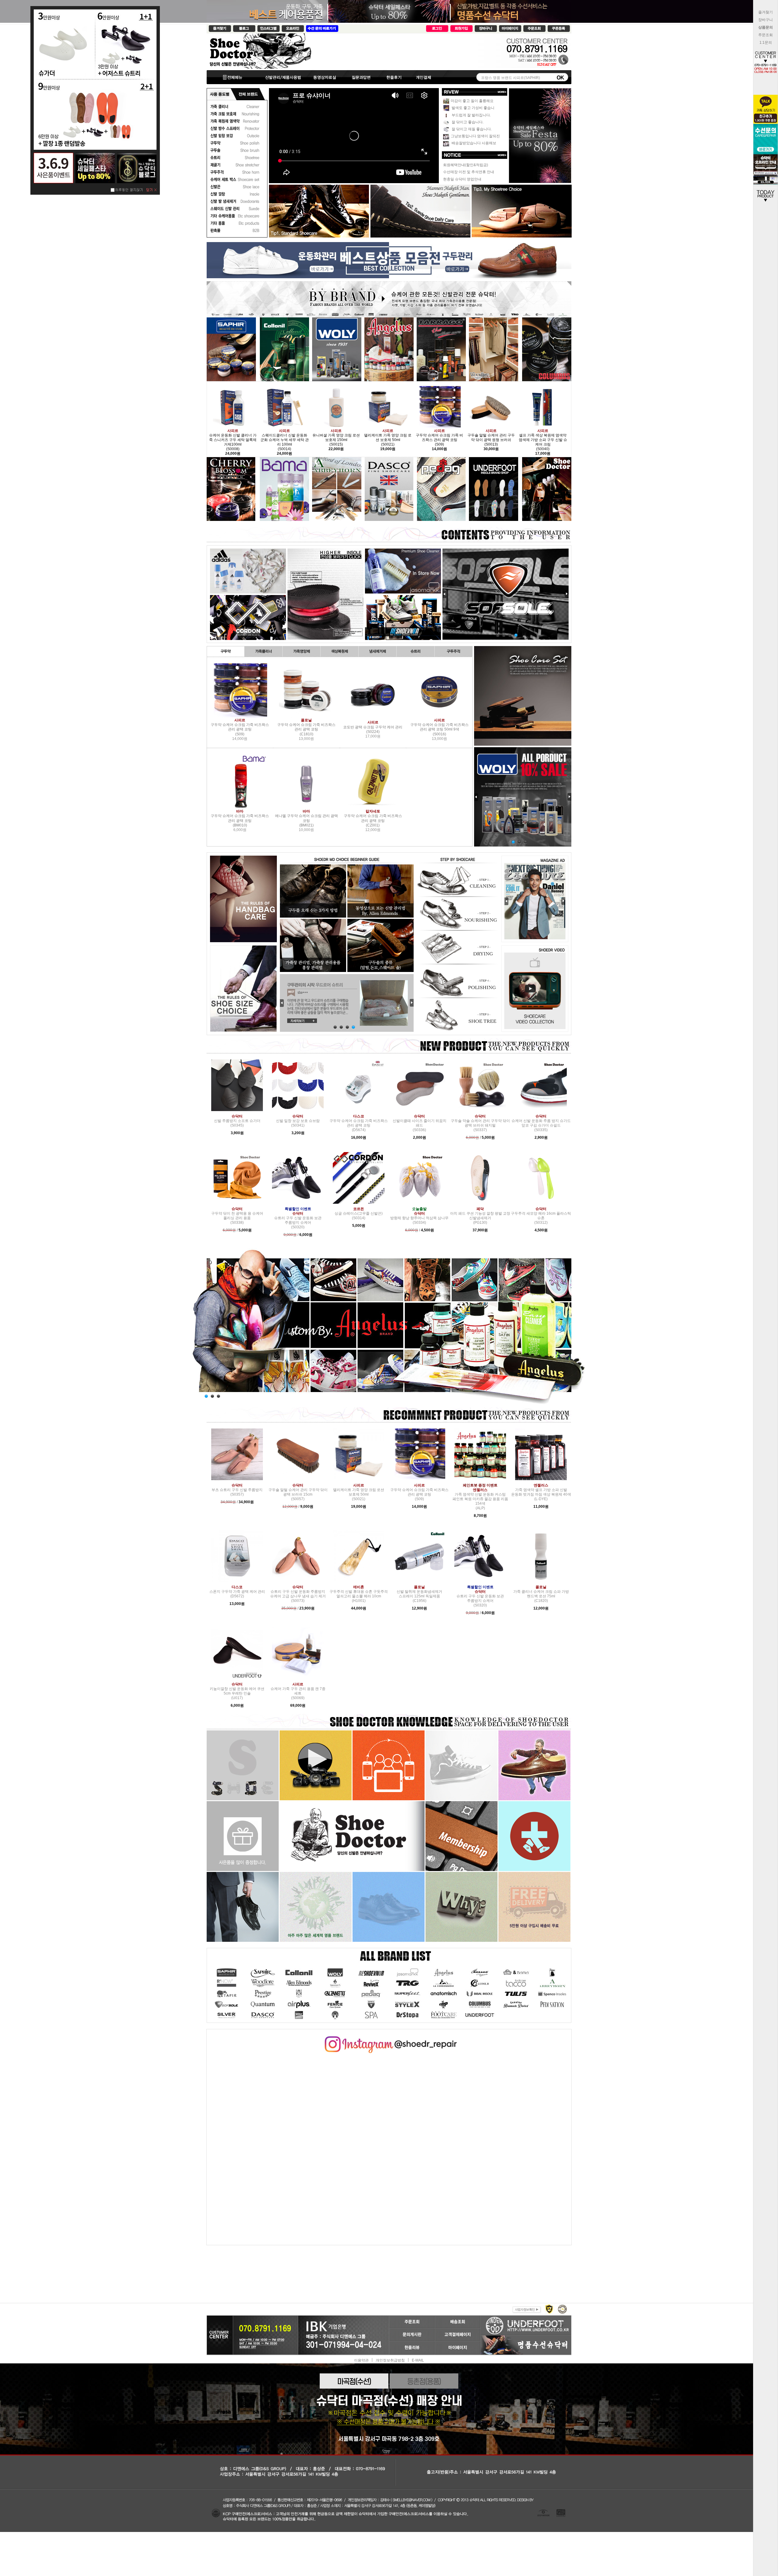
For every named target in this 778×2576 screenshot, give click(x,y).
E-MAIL (418, 2360)
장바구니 (766, 20)
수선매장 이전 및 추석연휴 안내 (469, 172)
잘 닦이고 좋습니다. (467, 122)
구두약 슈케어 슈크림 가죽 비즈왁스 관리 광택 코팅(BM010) (240, 818)
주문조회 (766, 35)
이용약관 (361, 2360)
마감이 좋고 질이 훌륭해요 (472, 101)
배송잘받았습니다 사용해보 (473, 143)
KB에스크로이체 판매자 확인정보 (562, 2309)
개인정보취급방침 (390, 2360)
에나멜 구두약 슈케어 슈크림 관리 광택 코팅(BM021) (306, 818)
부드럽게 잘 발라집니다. (471, 115)
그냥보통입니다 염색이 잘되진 (475, 136)
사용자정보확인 (526, 2309)
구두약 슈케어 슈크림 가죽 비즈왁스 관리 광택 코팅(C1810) (306, 727)
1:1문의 (766, 43)
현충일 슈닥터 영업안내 (462, 179)
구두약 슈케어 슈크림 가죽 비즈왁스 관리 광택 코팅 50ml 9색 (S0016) (439, 727)
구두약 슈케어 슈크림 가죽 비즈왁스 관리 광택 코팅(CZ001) (373, 818)
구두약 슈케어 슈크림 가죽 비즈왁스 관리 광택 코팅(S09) (240, 727)
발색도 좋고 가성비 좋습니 (473, 108)
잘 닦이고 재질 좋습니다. (471, 129)
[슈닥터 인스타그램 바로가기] (389, 2038)
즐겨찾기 (766, 12)
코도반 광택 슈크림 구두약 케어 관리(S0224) (373, 727)
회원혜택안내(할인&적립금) (466, 165)
